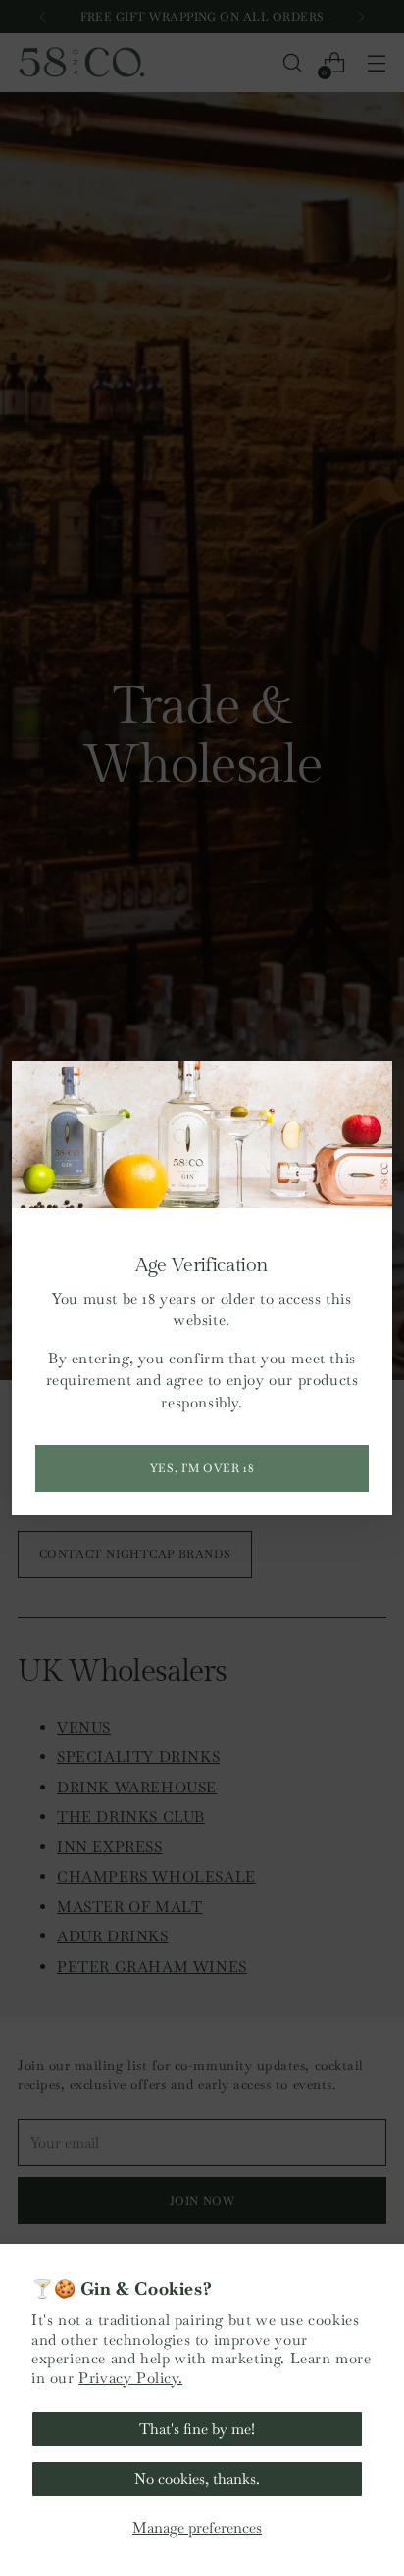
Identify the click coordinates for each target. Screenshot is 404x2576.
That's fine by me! (197, 2429)
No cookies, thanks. (197, 2479)
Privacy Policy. (130, 2378)
